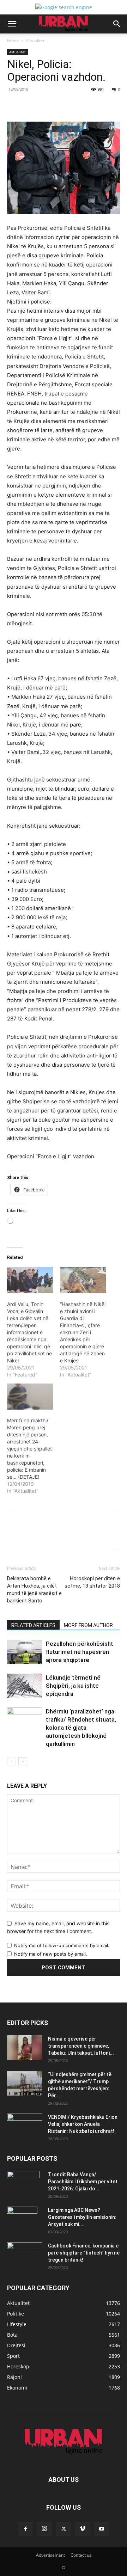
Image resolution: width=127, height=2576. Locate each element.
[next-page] (23, 1762)
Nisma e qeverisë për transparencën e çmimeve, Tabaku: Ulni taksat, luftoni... (81, 2046)
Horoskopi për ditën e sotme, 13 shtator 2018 (92, 1582)
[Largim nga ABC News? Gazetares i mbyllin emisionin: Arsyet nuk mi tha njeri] (22, 2219)
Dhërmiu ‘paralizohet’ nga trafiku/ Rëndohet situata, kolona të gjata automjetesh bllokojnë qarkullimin (81, 1728)
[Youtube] (102, 2529)
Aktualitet (35, 41)
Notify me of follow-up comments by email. (62, 1945)
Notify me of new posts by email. (51, 1954)
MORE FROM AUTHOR (88, 1625)
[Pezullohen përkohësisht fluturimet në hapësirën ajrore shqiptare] (25, 1652)
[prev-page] (11, 1762)
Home (13, 41)
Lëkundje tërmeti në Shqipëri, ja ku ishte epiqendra (73, 1686)
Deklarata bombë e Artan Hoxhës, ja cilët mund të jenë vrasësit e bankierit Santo (34, 1590)
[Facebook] (36, 105)
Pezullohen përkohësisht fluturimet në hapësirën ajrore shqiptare (80, 1652)
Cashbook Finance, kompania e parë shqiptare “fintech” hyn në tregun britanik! (84, 2253)
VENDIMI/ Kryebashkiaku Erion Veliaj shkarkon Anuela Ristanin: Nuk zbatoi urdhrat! (83, 2124)
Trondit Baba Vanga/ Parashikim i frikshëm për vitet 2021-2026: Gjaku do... (83, 2182)
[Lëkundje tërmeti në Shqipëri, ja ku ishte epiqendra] (25, 1686)
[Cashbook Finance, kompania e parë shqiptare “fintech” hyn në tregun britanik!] (25, 2248)
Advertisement (50, 2555)
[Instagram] (44, 2529)
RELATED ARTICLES (33, 1625)
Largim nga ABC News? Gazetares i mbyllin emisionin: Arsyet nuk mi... (82, 2217)
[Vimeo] (83, 2529)
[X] (53, 105)
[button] (12, 24)
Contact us (81, 2555)
